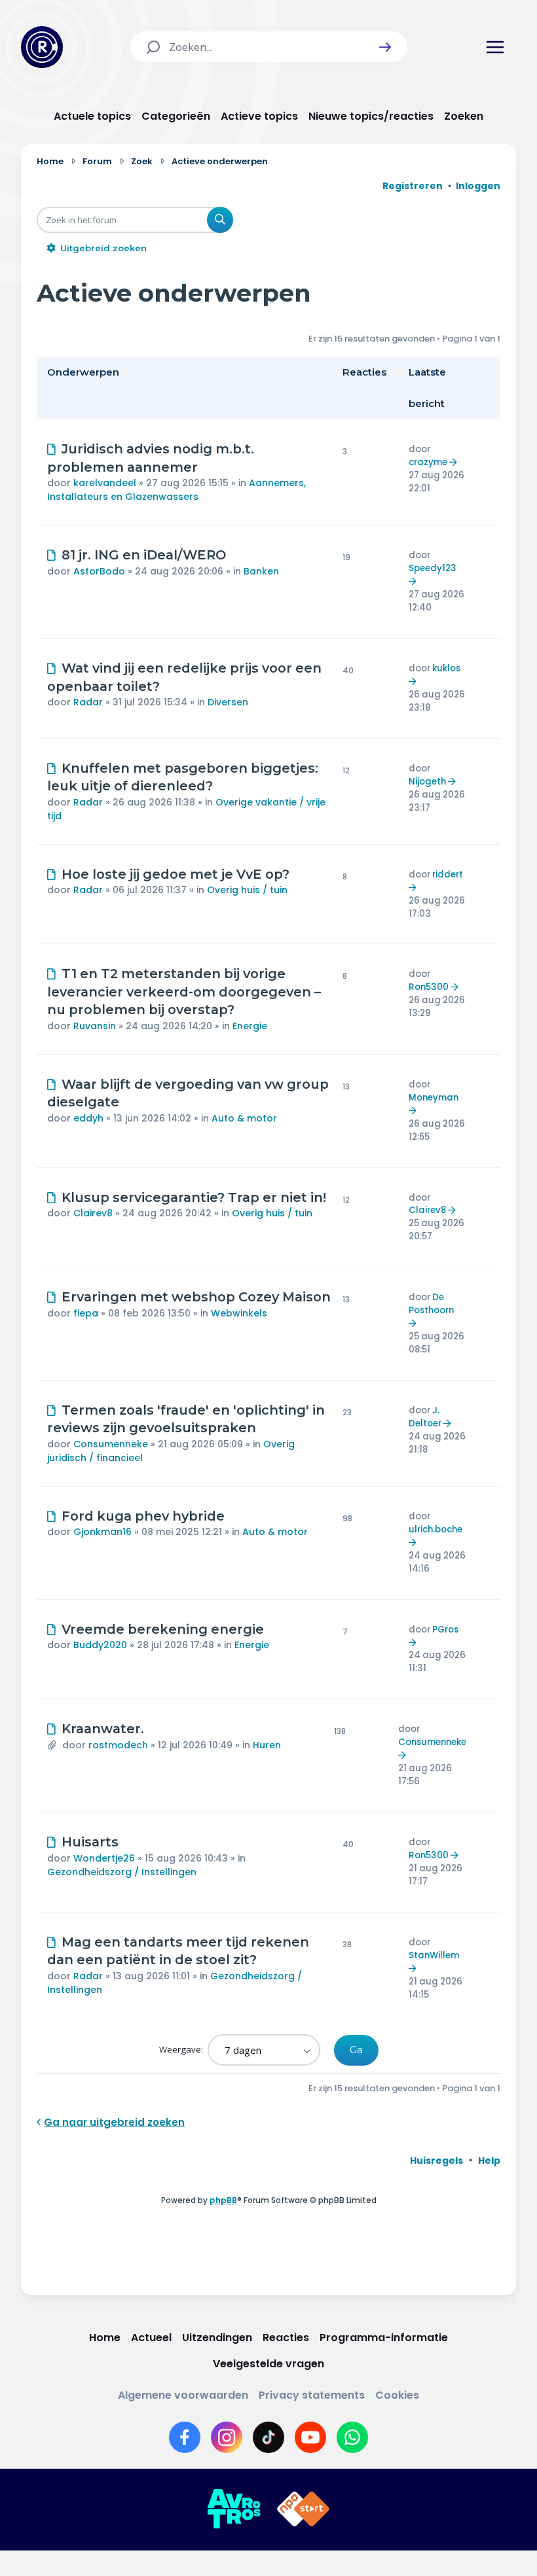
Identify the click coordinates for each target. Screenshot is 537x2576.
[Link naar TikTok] (268, 2437)
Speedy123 (433, 568)
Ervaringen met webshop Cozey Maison (196, 1297)
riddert (448, 874)
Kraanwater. (103, 1729)
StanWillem (434, 1955)
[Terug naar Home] (42, 47)
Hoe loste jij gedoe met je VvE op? (176, 874)
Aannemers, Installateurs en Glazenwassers (176, 490)
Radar (88, 702)
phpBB (223, 2200)
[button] (385, 47)
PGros (445, 1630)
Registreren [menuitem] (413, 186)
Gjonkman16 (102, 1532)
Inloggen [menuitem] (478, 186)
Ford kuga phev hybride (143, 1516)
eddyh (88, 1118)
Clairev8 (93, 1213)
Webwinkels (239, 1313)
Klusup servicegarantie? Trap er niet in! (194, 1197)
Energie (250, 1026)
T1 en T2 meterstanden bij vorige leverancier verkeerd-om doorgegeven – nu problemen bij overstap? (184, 992)
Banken (261, 571)
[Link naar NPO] (303, 2509)
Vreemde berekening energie (163, 1629)
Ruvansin (95, 1026)
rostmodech (118, 1745)
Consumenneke (111, 1444)
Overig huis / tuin (247, 890)
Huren (267, 1745)
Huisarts (90, 1842)
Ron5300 (429, 987)
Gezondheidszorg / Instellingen (122, 1872)
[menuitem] (436, 2161)
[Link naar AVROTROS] (234, 2509)
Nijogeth (427, 782)
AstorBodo (99, 571)
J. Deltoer (425, 1417)
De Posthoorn (431, 1304)
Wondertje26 (104, 1858)
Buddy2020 (100, 1645)
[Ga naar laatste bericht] (455, 462)
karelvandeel (105, 483)
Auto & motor (244, 1118)
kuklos (446, 668)
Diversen (228, 702)
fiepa (86, 1313)
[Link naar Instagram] (227, 2437)
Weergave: (182, 2049)
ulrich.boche (435, 1529)
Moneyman (434, 1098)
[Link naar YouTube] (310, 2437)
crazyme (428, 462)
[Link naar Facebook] (185, 2437)
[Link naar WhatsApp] (352, 2437)
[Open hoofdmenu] (495, 47)
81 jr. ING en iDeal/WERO (144, 555)
